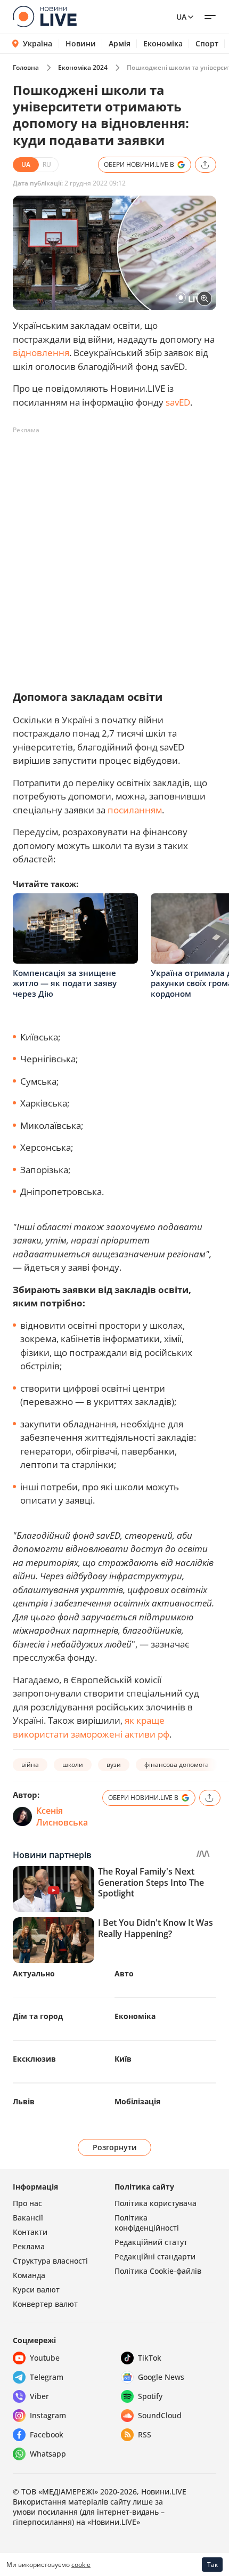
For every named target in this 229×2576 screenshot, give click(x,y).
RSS (145, 2434)
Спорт (207, 44)
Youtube (45, 2358)
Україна (38, 43)
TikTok (150, 2358)
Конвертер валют (45, 2304)
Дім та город (38, 2016)
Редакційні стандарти (155, 2256)
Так (212, 2565)
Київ (123, 2059)
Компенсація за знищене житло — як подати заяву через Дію (65, 983)
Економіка (163, 44)
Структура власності (50, 2261)
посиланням (135, 810)
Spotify (150, 2396)
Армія (120, 44)
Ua (181, 17)
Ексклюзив (34, 2059)
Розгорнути (115, 2147)
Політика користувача (156, 2203)
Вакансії (28, 2218)
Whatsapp (48, 2454)
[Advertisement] (114, 553)
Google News (161, 2377)
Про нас (27, 2203)
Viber (39, 2396)
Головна (26, 67)
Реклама (29, 2246)
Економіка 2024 (83, 67)
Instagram (48, 2415)
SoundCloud (160, 2415)
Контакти (30, 2232)
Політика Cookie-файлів (158, 2271)
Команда (29, 2275)
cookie (81, 2565)
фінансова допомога (177, 1765)
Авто (124, 1973)
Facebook (47, 2434)
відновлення (41, 353)
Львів (24, 2101)
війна (30, 1765)
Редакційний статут (151, 2242)
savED (178, 402)
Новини (81, 44)
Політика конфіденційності (147, 2223)
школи (73, 1765)
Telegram (47, 2377)
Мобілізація (137, 2101)
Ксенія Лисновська (62, 1816)
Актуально (34, 1973)
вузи (114, 1765)
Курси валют (36, 2290)
